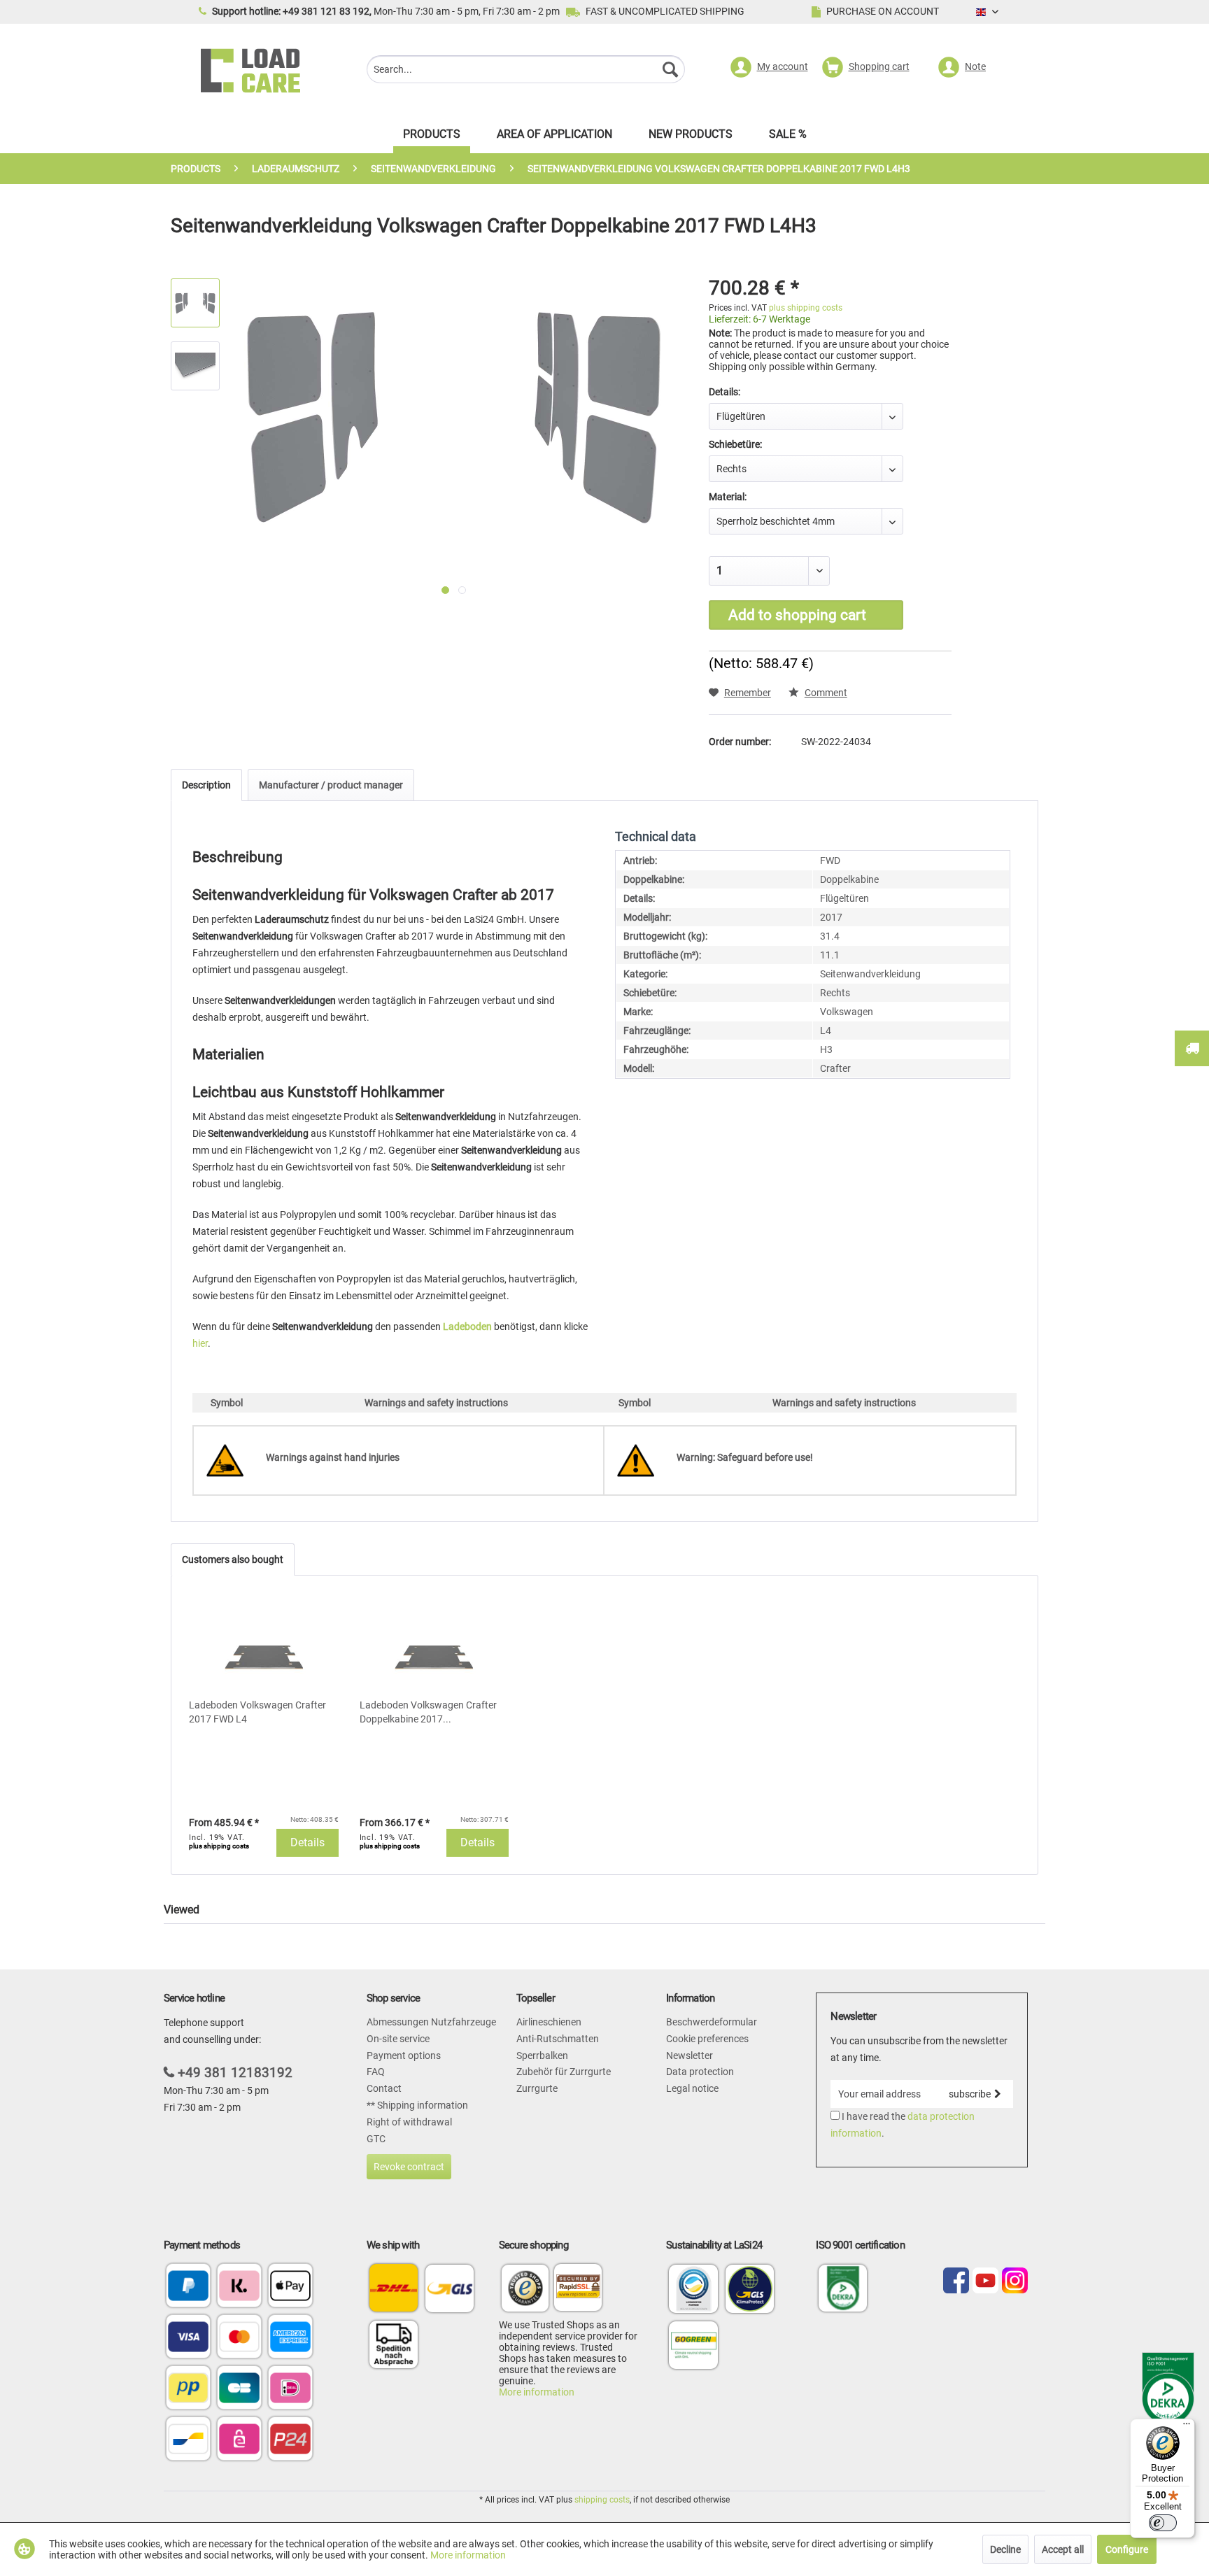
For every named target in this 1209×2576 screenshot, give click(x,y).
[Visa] (188, 2338)
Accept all (1063, 2549)
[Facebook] (956, 2281)
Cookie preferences (707, 2039)
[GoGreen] (693, 2368)
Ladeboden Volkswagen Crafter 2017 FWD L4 (257, 1712)
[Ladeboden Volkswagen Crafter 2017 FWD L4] (264, 1642)
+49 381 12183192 (235, 2073)
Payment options (404, 2055)
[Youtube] (985, 2281)
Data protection (700, 2072)
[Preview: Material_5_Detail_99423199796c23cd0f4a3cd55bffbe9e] (195, 366)
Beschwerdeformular (712, 2022)
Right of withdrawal (409, 2122)
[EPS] (239, 2440)
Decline (1005, 2549)
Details (307, 1842)
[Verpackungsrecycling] (693, 2312)
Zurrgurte (537, 2088)
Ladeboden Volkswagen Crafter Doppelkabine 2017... (428, 1712)
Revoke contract (409, 2167)
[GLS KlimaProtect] (750, 2312)
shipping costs (602, 2500)
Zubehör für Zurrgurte (564, 2072)
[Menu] (1187, 2427)
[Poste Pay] (188, 2389)
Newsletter (690, 2055)
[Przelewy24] (290, 2440)
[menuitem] (526, 71)
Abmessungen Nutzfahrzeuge (431, 2022)
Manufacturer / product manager (331, 785)
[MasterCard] (239, 2338)
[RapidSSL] (578, 2290)
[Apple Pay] (290, 2287)
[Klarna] (239, 2287)
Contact (384, 2088)
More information (537, 2392)
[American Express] (290, 2338)
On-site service (398, 2039)
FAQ (376, 2072)
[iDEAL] (290, 2389)
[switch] (1163, 2523)
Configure (1127, 2549)
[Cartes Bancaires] (239, 2389)
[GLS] (450, 2288)
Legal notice (692, 2088)
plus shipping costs (806, 308)
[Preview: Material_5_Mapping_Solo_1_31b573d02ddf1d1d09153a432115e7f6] (195, 303)
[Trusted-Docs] (525, 2290)
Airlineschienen (549, 2022)
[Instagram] (1015, 2281)
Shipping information (422, 2105)
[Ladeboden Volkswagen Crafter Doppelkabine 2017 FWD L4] (434, 1642)
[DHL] (394, 2288)
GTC (376, 2139)
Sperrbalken (542, 2055)
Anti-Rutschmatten (558, 2039)
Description (206, 785)
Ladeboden (467, 1326)
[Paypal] (188, 2287)
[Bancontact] (188, 2440)
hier (200, 1343)
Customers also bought (233, 1559)
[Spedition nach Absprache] (394, 2344)
